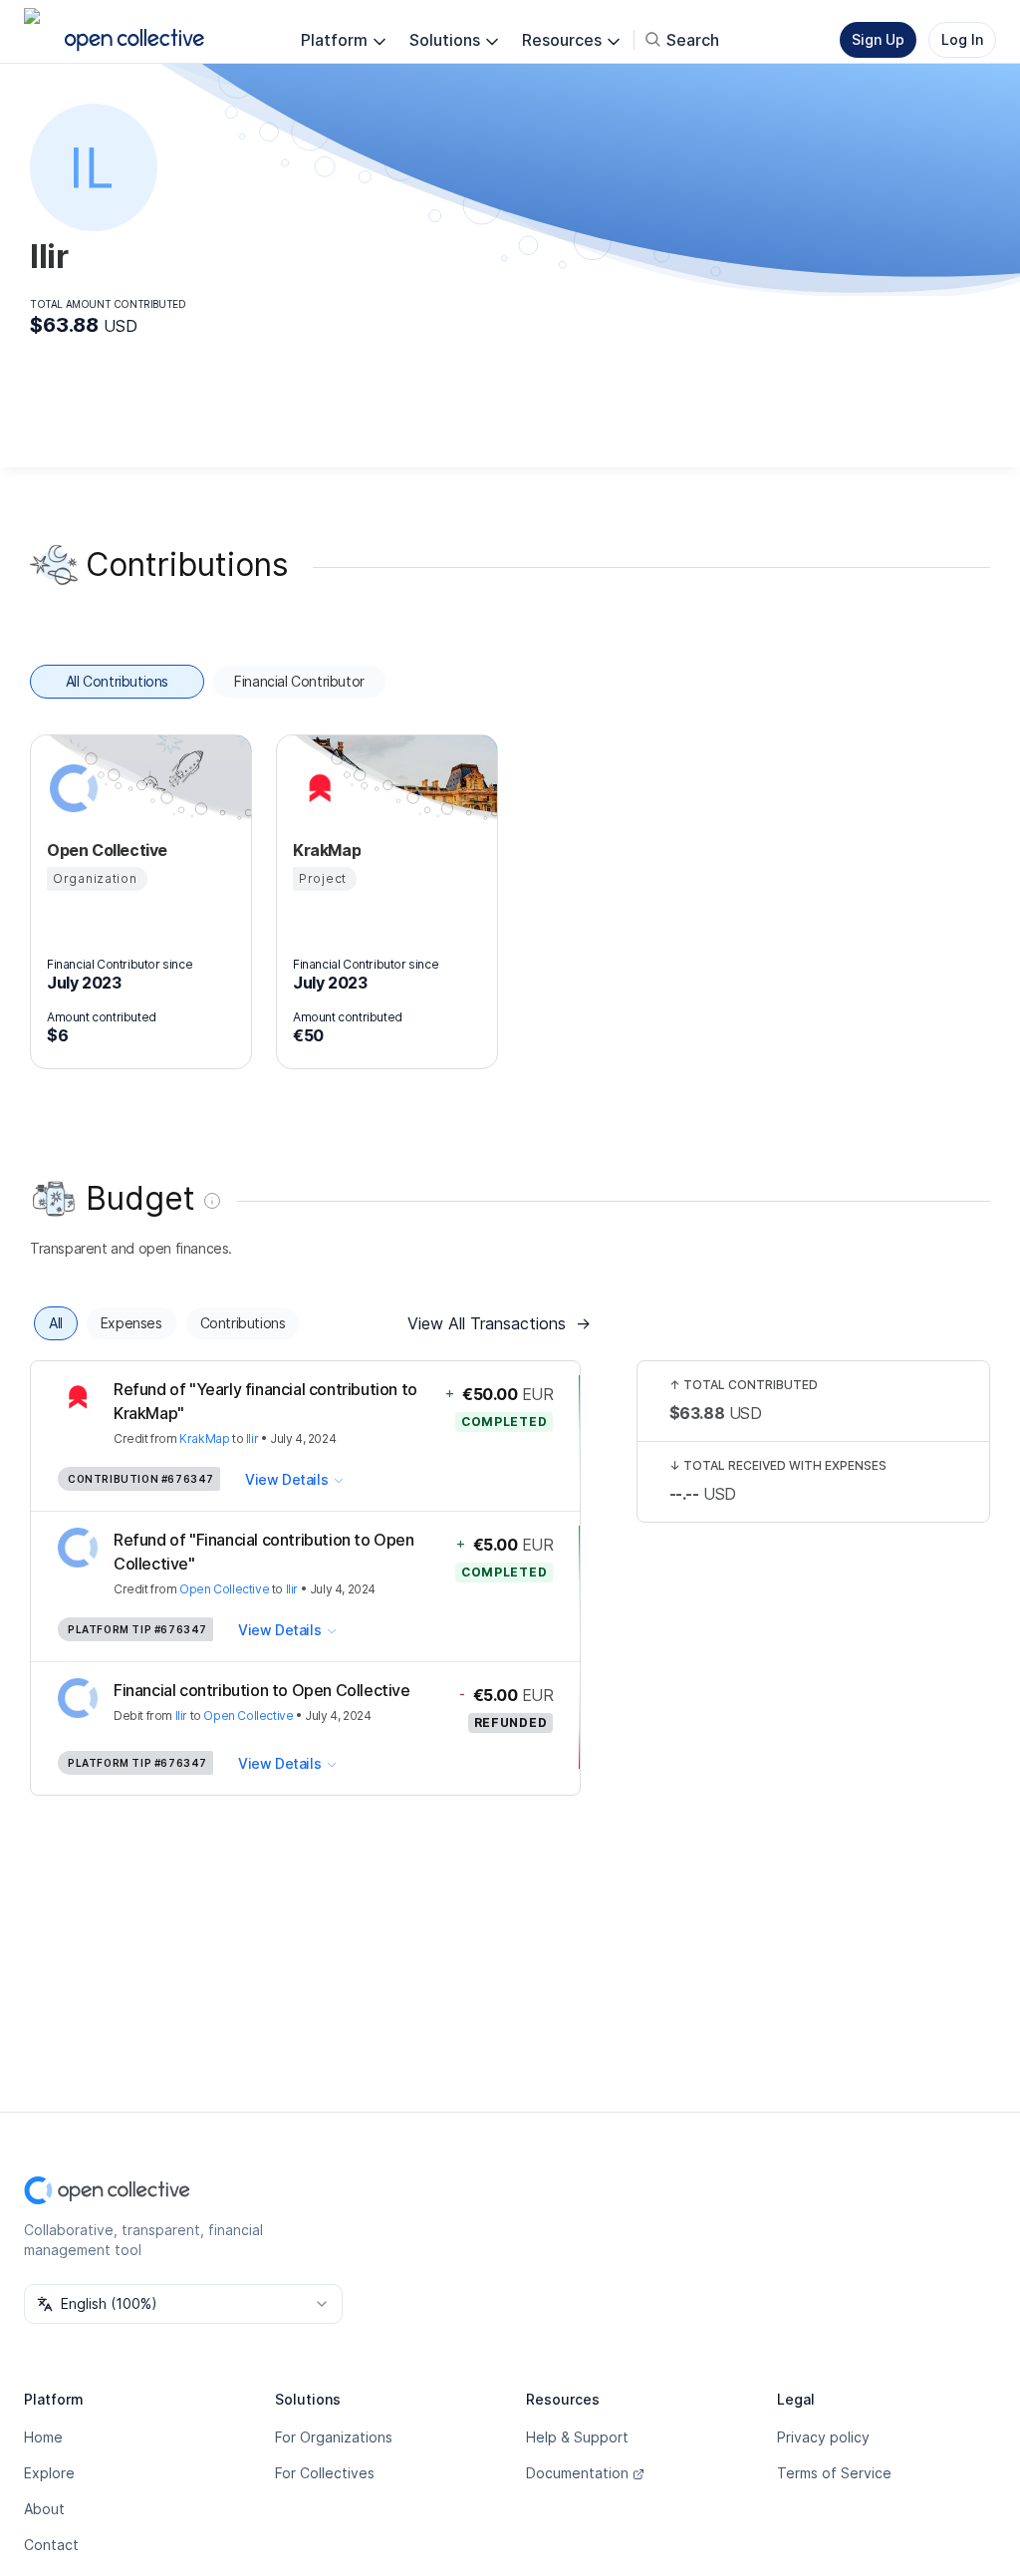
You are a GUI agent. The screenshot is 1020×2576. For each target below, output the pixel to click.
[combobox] (183, 2304)
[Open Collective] (71, 788)
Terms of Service (834, 2473)
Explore (49, 2473)
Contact (51, 2545)
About (44, 2509)
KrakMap (204, 1438)
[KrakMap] (317, 788)
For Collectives (325, 2473)
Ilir (252, 1438)
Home (43, 2437)
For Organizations (334, 2437)
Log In (962, 39)
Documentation (577, 2473)
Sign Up (878, 39)
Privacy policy (823, 2437)
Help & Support (577, 2437)
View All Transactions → (499, 1323)
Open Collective (224, 1589)
